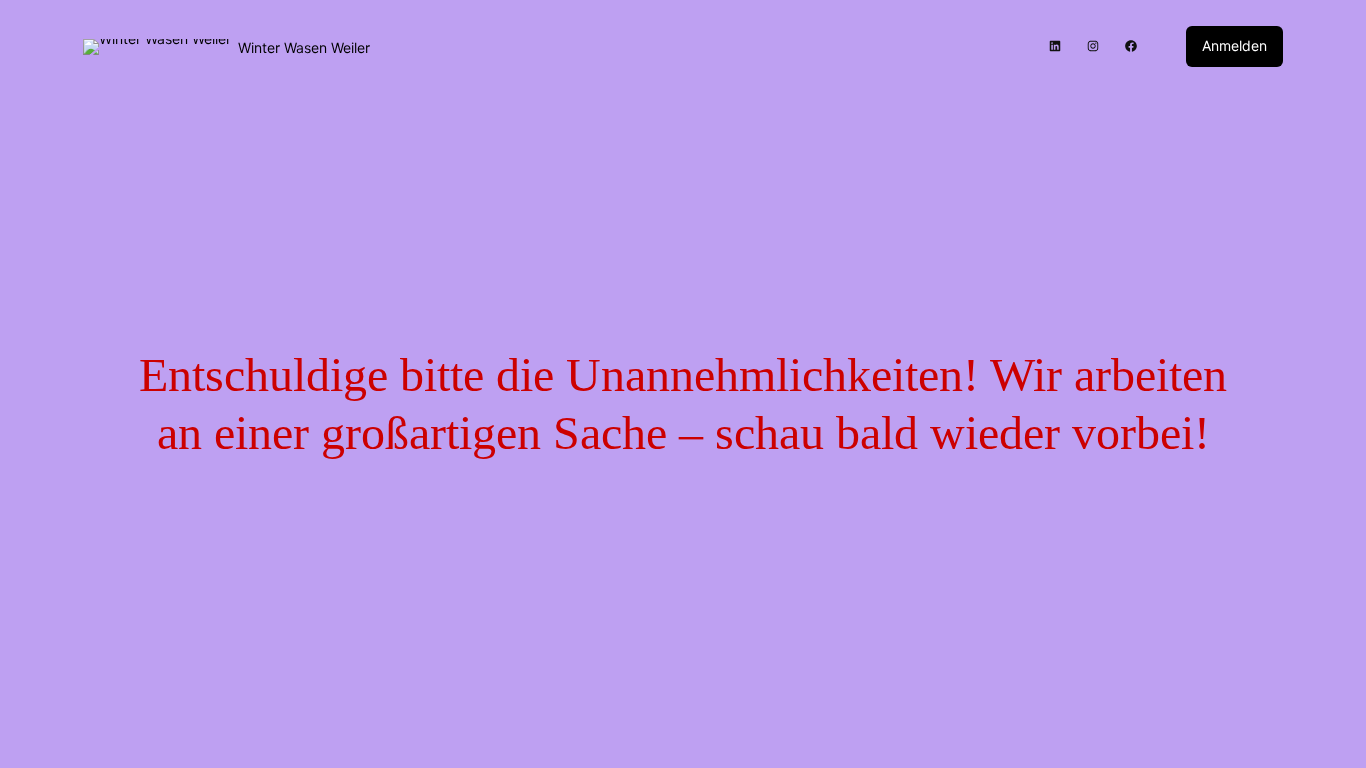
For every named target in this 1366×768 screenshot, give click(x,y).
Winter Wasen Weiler (304, 47)
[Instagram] (1093, 46)
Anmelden (1234, 45)
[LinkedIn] (1055, 46)
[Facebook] (1131, 46)
